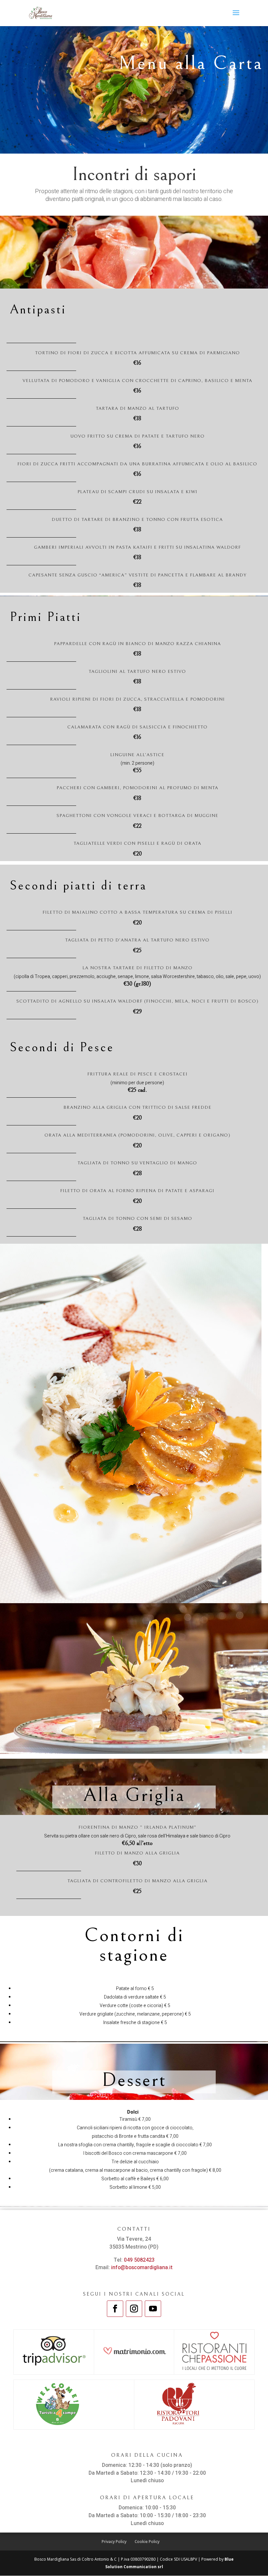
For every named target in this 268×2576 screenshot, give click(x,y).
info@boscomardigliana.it (142, 2268)
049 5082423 (139, 2260)
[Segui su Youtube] (153, 2309)
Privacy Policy (114, 2542)
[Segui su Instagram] (134, 2309)
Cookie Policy (147, 2542)
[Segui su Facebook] (115, 2309)
